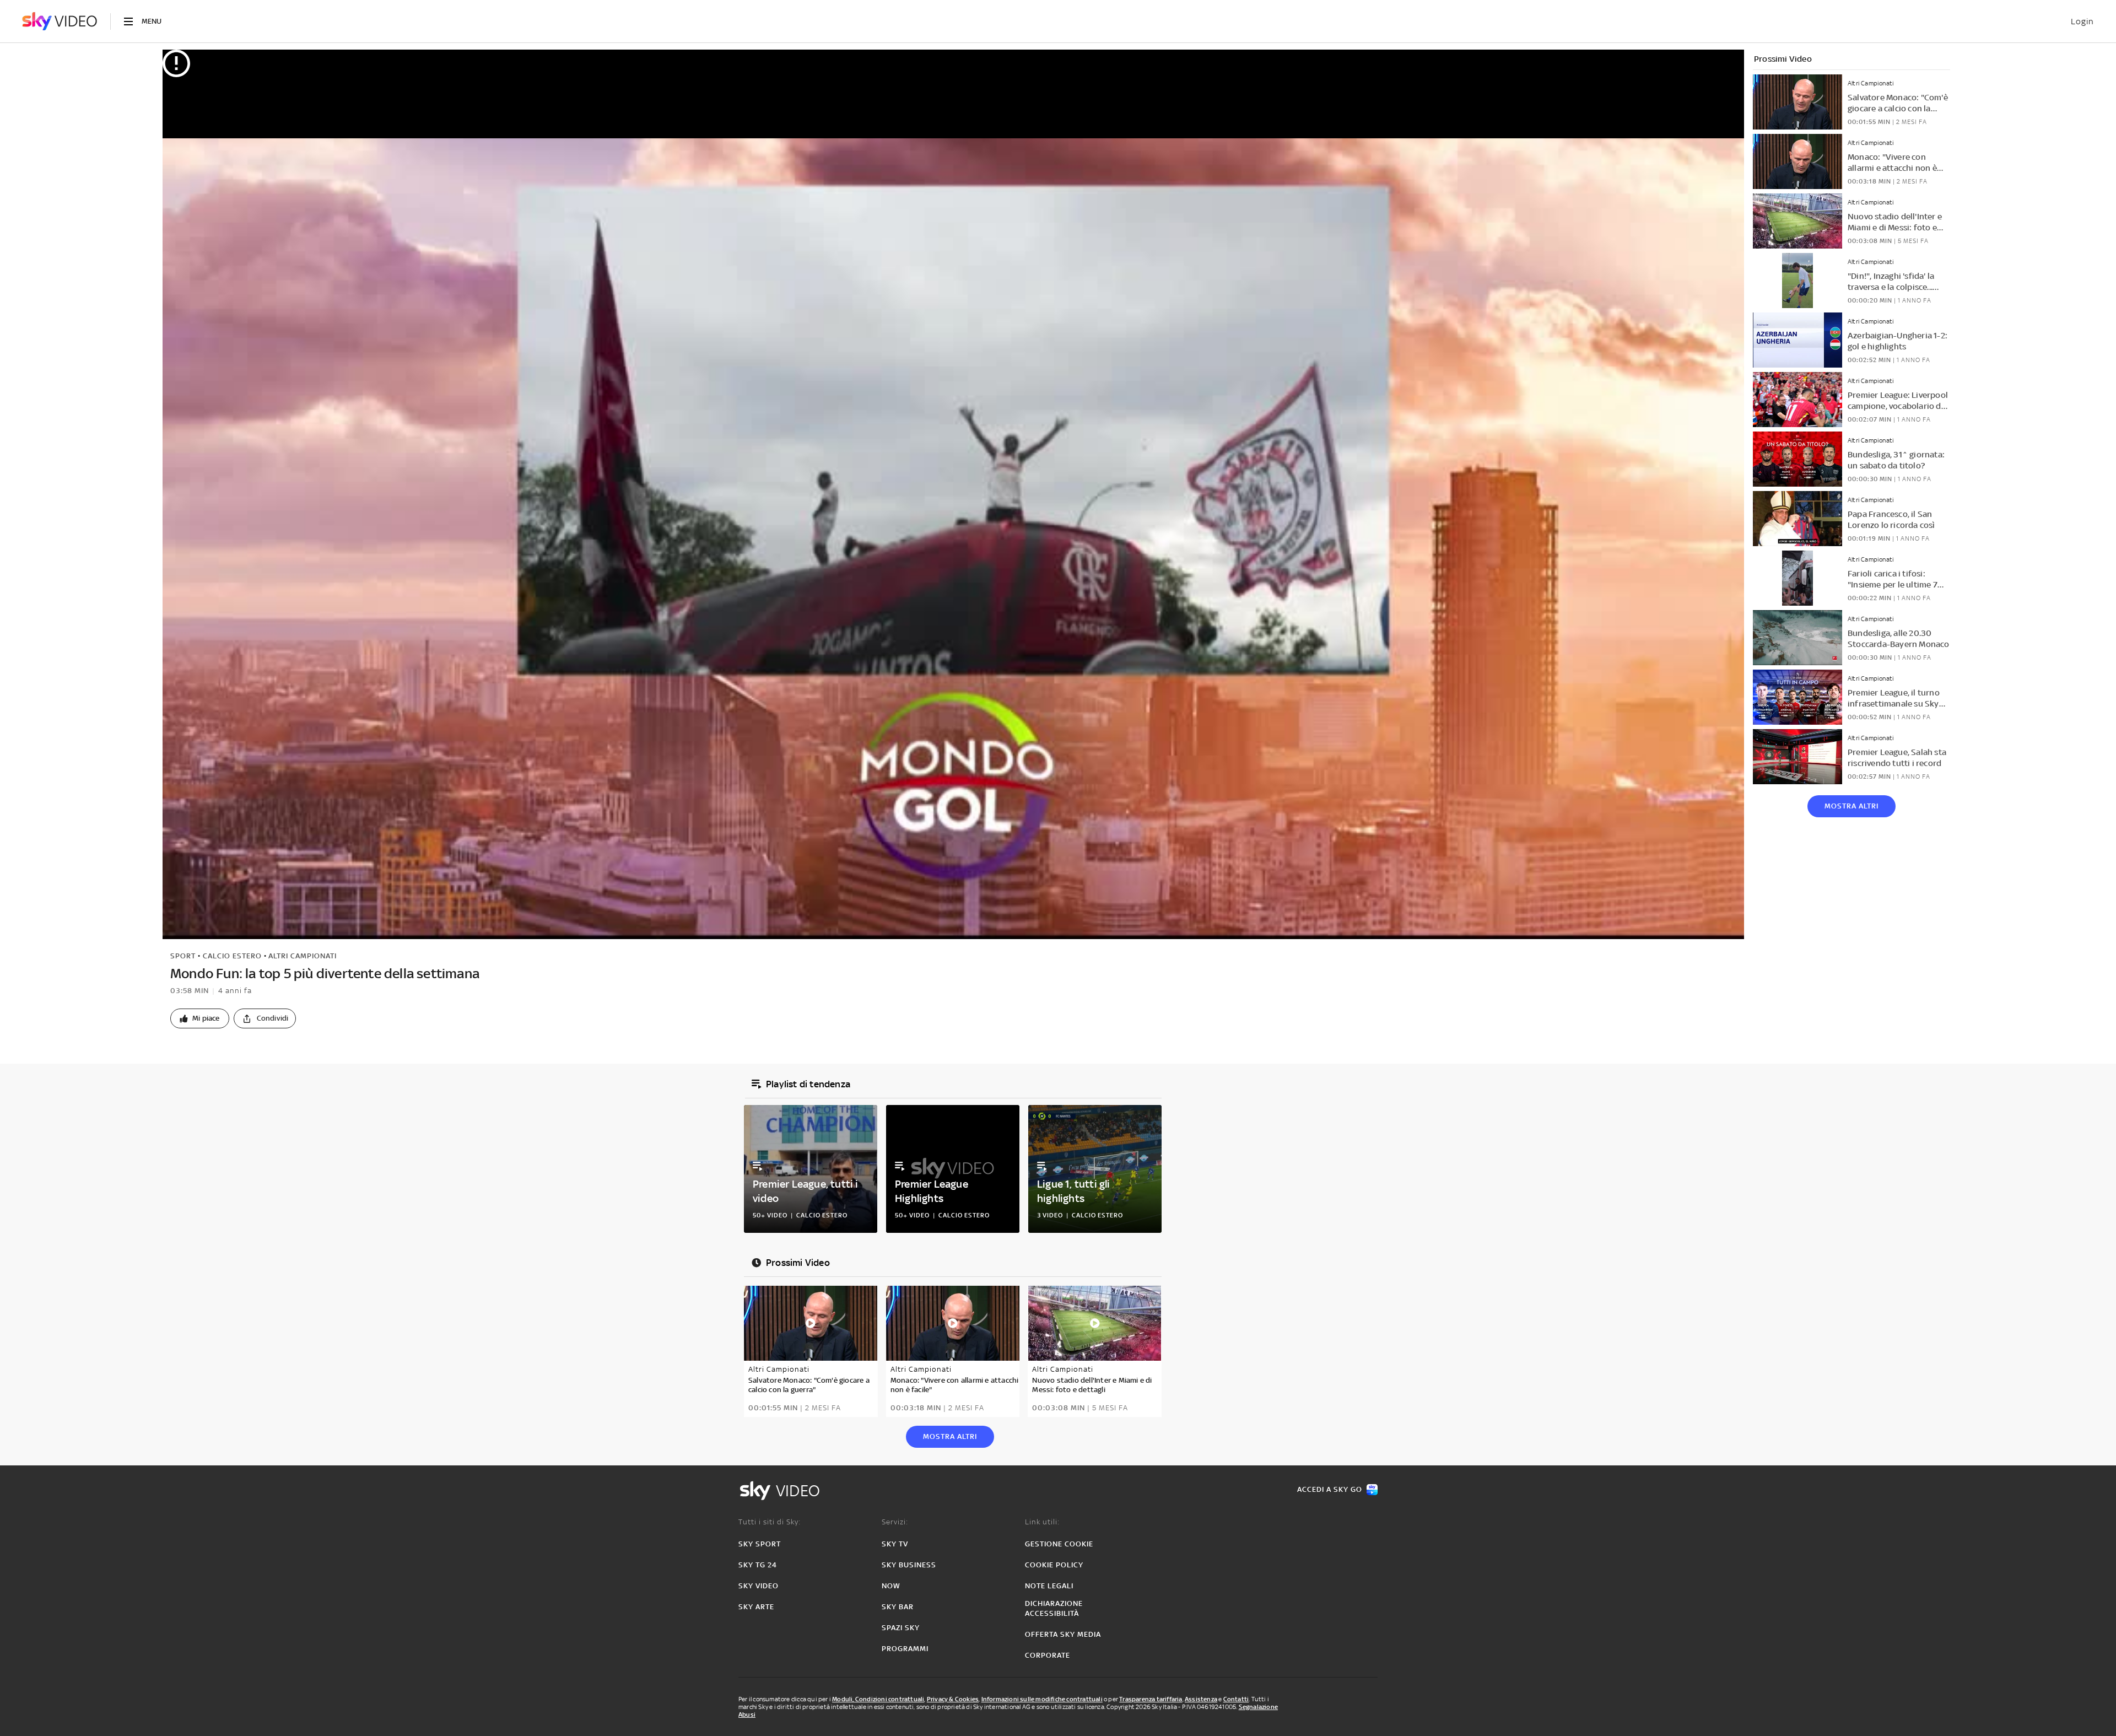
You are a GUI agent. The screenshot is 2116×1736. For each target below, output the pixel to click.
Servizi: (895, 1522)
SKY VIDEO (759, 1586)
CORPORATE (1048, 1655)
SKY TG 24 (758, 1565)
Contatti (1236, 1699)
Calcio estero (232, 956)
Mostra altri (1851, 806)
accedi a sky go (1330, 1489)
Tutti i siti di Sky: (770, 1522)
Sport (183, 956)
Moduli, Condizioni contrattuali (878, 1699)
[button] (200, 1018)
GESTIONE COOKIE (1059, 1544)
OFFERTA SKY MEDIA (1063, 1634)
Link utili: (1042, 1522)
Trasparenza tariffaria (1151, 1699)
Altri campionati (303, 956)
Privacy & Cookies (953, 1699)
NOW (891, 1586)
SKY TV (895, 1544)
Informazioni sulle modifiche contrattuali (1042, 1699)
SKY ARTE (756, 1607)
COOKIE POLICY (1054, 1565)
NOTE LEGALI (1049, 1586)
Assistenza (1201, 1699)
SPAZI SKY (901, 1628)
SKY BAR (898, 1607)
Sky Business (909, 1565)
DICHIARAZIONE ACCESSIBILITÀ (1054, 1608)
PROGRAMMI (905, 1649)
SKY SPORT (760, 1544)
